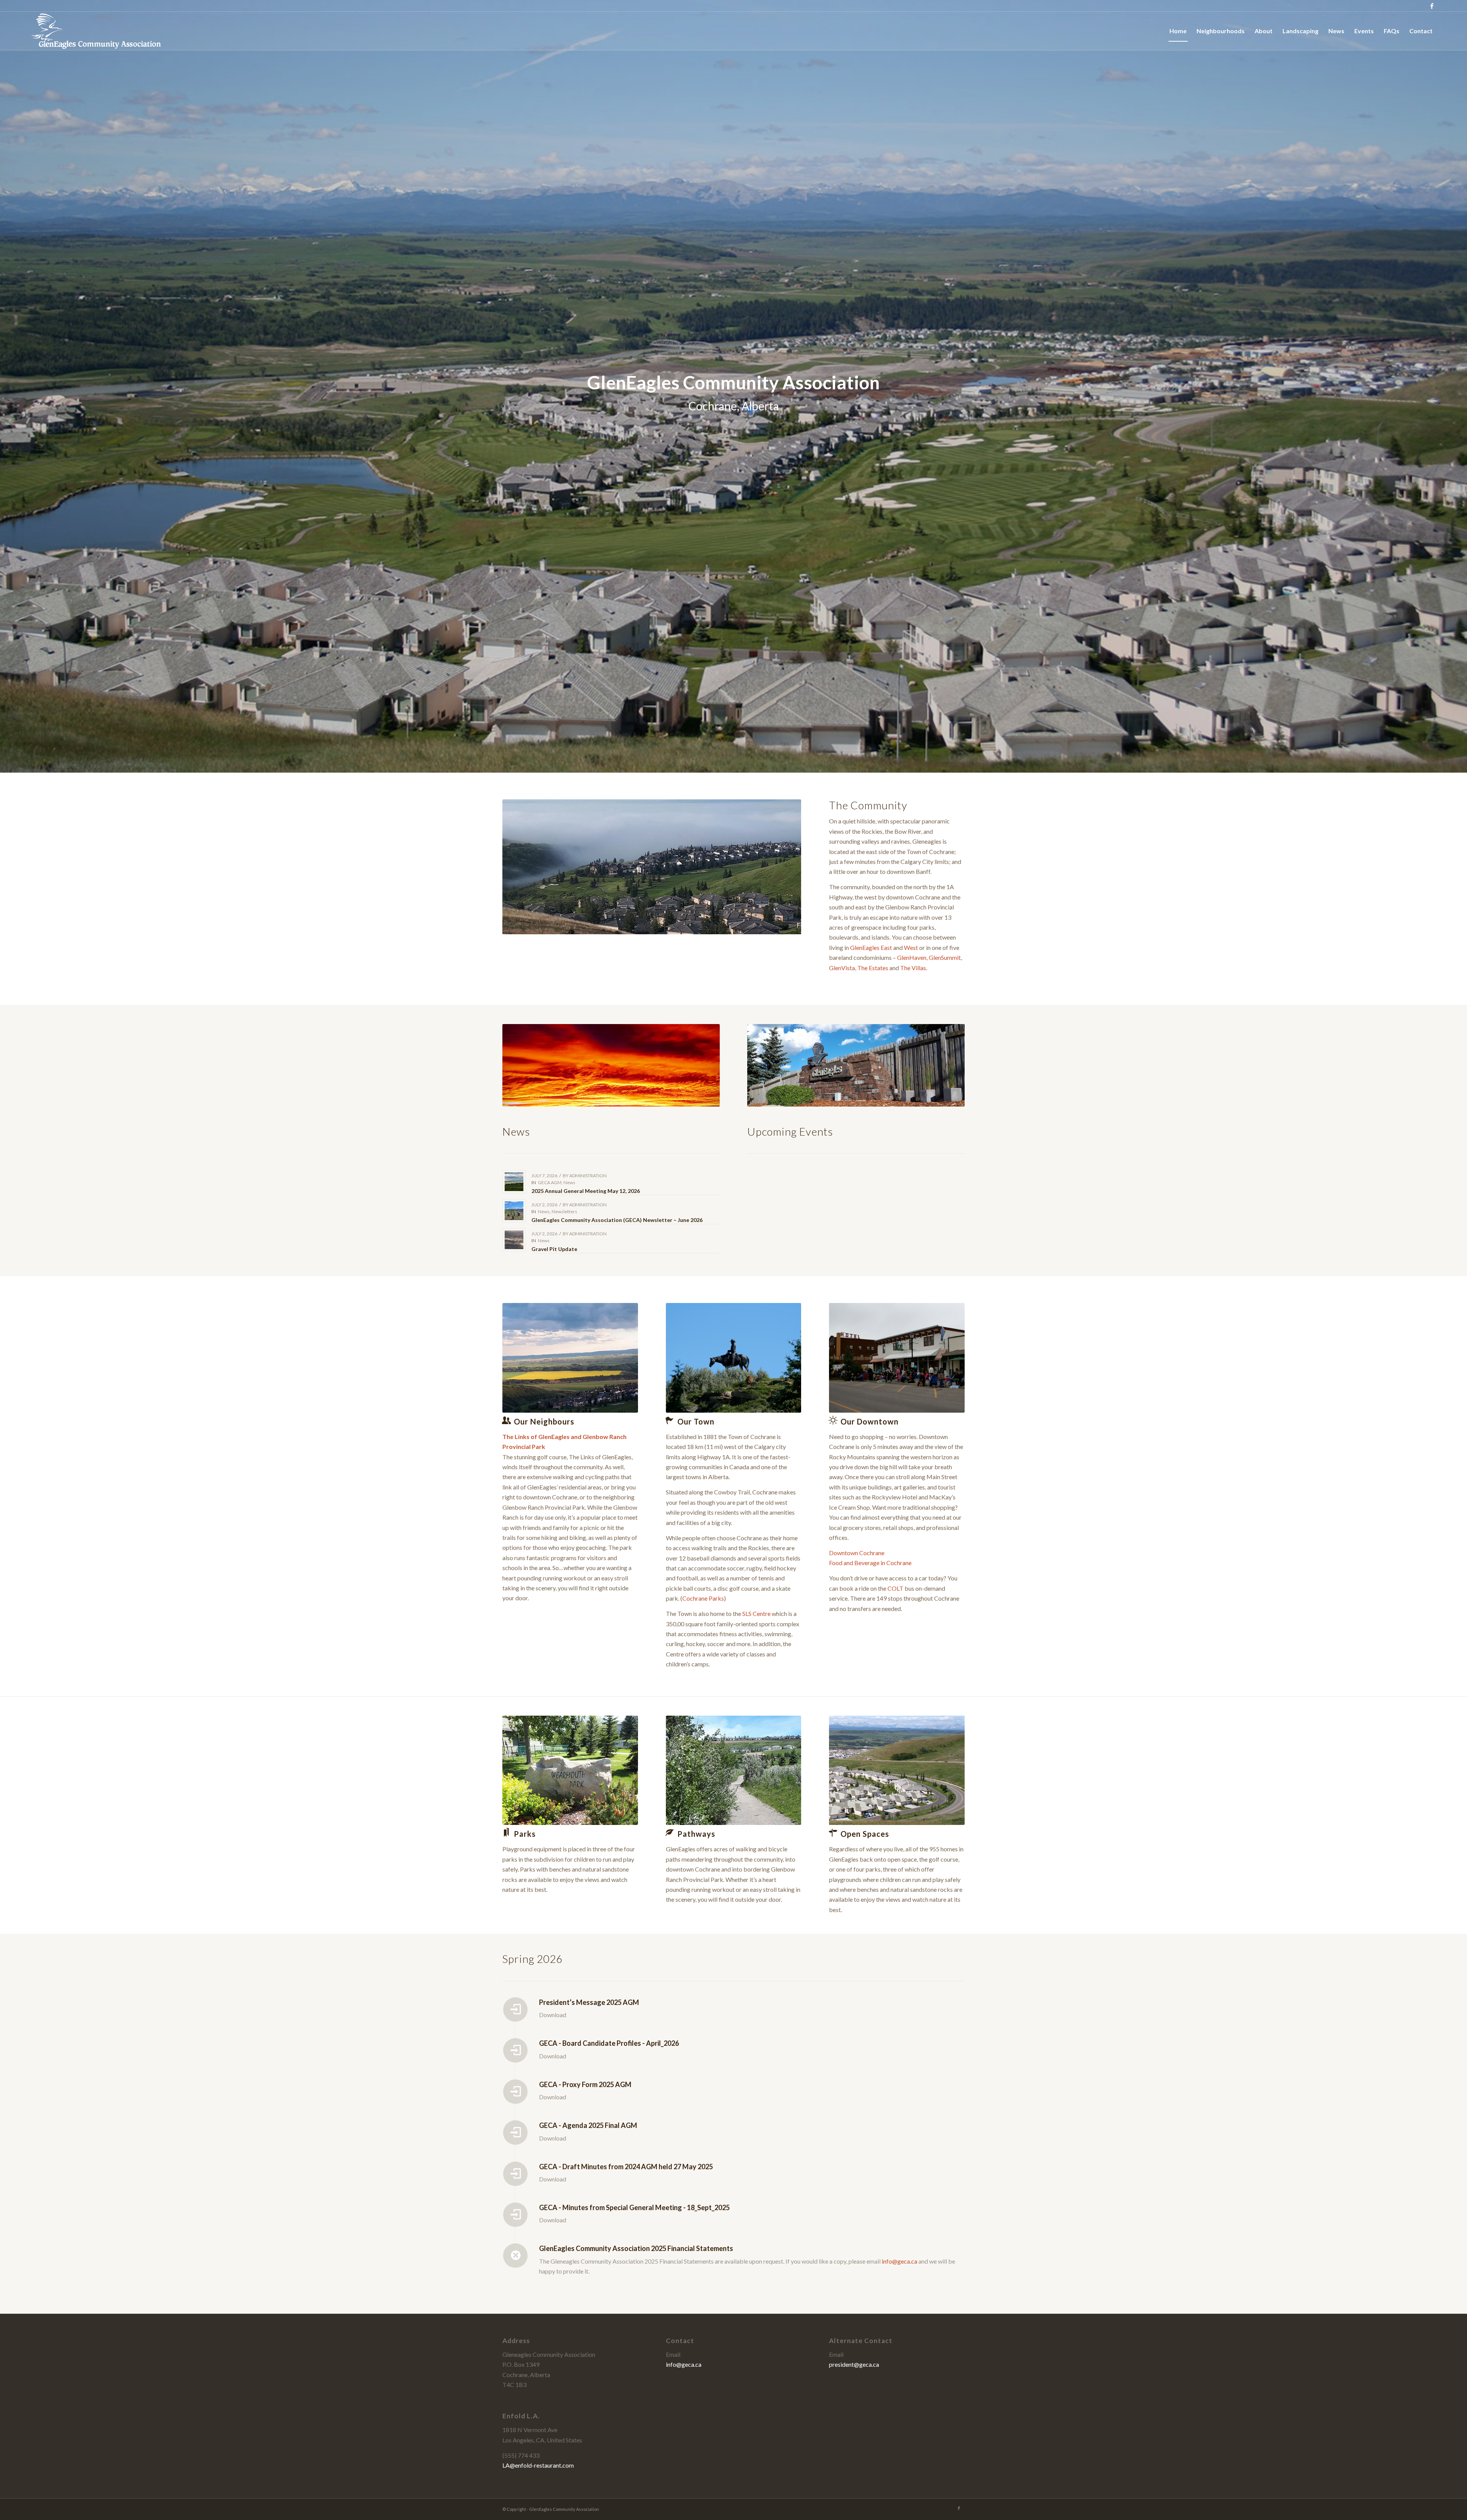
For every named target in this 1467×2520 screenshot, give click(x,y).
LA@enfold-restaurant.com (538, 2465)
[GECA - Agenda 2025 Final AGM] (515, 2133)
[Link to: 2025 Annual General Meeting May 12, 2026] (514, 1182)
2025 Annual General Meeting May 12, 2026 (586, 1191)
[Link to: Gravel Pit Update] (514, 1240)
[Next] (784, 867)
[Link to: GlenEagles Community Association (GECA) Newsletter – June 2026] (514, 1211)
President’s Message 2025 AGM (589, 2002)
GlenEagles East (871, 947)
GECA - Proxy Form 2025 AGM (585, 2084)
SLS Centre (756, 1613)
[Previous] (520, 867)
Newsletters (564, 1211)
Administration (588, 1176)
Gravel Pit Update (554, 1249)
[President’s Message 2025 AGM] (515, 2010)
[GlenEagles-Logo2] (96, 31)
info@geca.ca (899, 2261)
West (911, 947)
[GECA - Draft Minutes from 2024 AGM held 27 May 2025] (515, 2174)
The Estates (873, 968)
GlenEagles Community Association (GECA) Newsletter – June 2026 (617, 1220)
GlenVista (842, 968)
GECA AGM (550, 1182)
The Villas (913, 968)
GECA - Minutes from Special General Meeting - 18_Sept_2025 (634, 2207)
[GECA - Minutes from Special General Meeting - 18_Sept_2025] (515, 2215)
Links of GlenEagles (542, 1437)
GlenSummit (945, 957)
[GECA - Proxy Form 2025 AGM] (515, 2092)
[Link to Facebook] (1432, 6)
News (569, 1182)
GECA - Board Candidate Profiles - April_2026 (609, 2043)
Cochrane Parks (703, 1598)
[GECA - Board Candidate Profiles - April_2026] (515, 2050)
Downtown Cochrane (857, 1553)
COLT (895, 1588)
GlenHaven (912, 957)
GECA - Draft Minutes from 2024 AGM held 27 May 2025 (626, 2167)
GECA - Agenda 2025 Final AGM (588, 2125)
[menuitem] (1178, 31)
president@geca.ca (854, 2364)
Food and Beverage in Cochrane (870, 1563)
